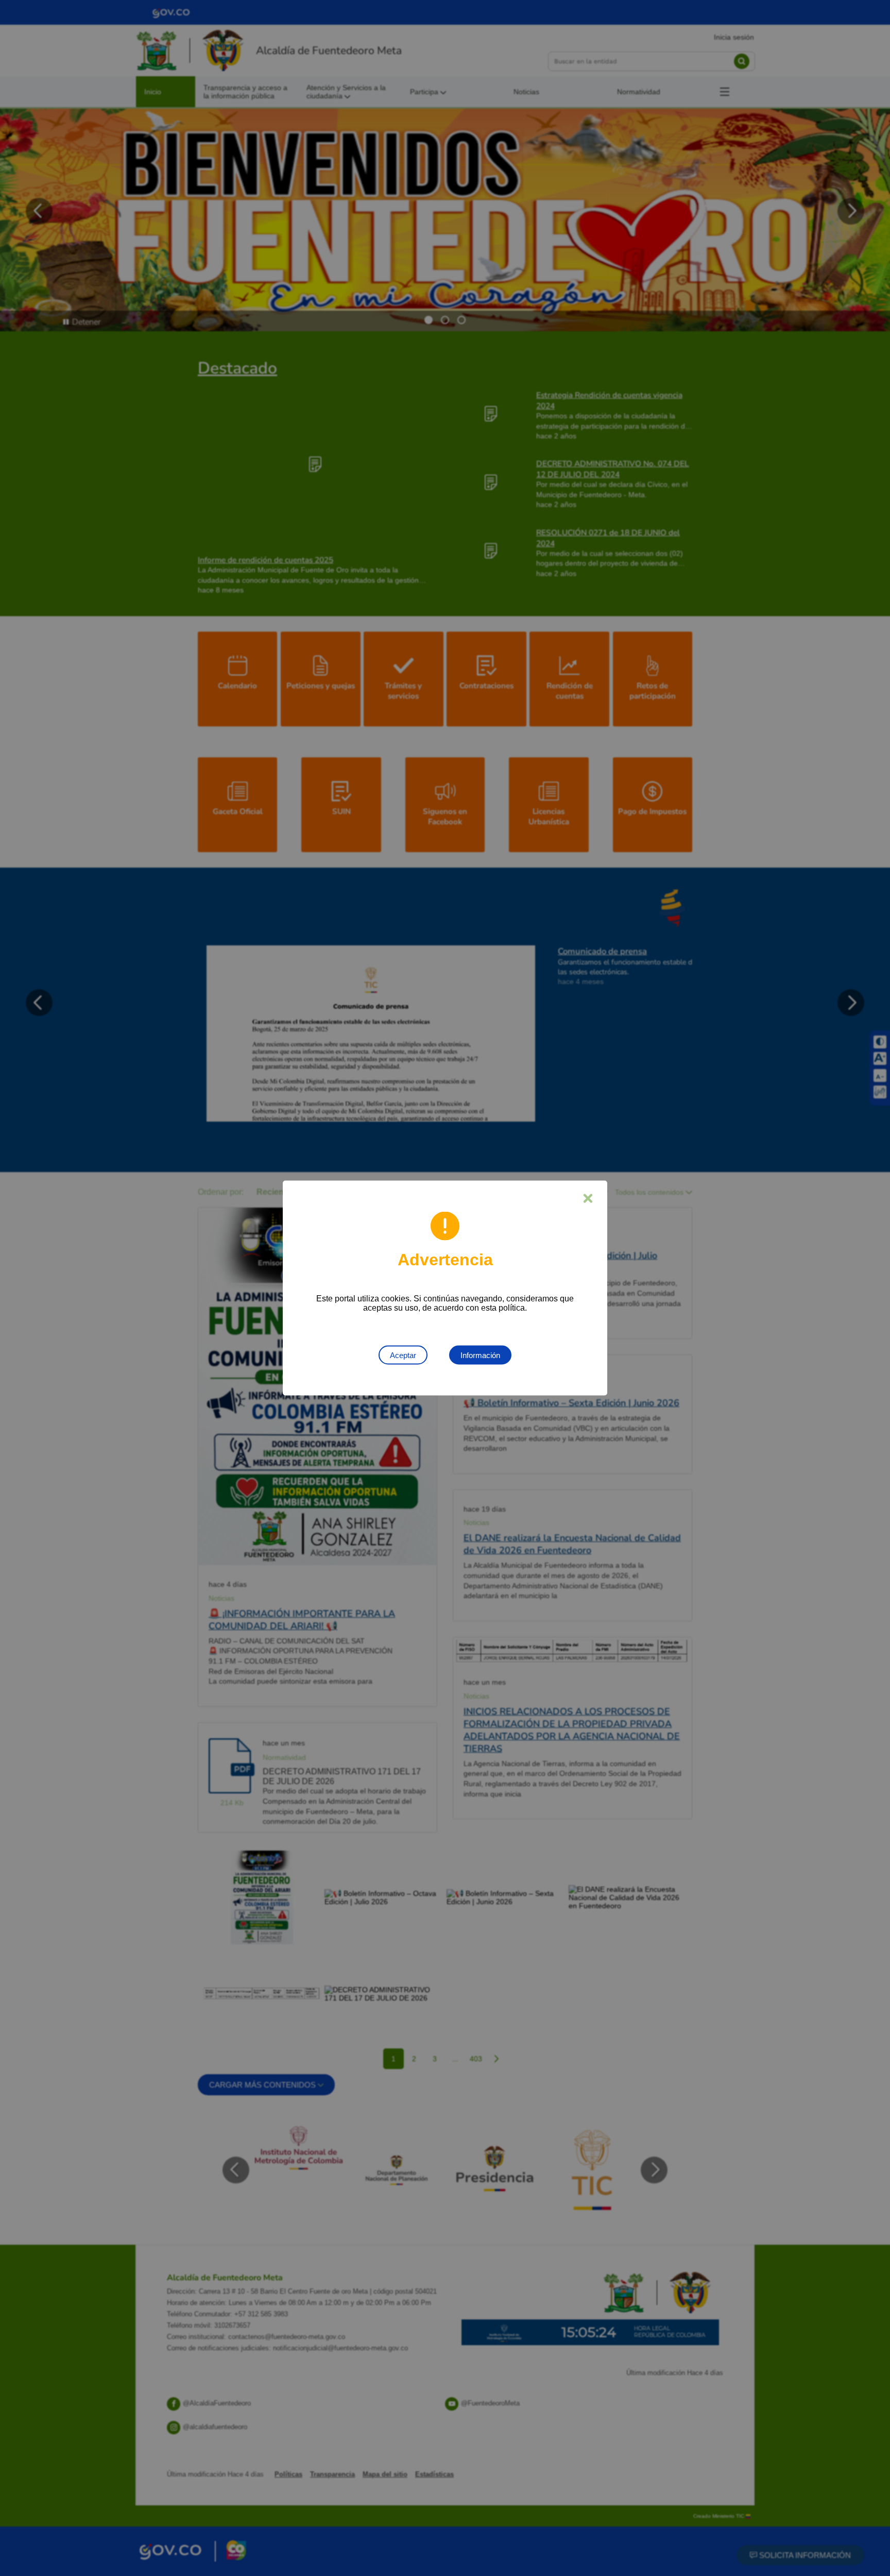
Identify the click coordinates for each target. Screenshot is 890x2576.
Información (480, 1355)
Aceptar (403, 1355)
